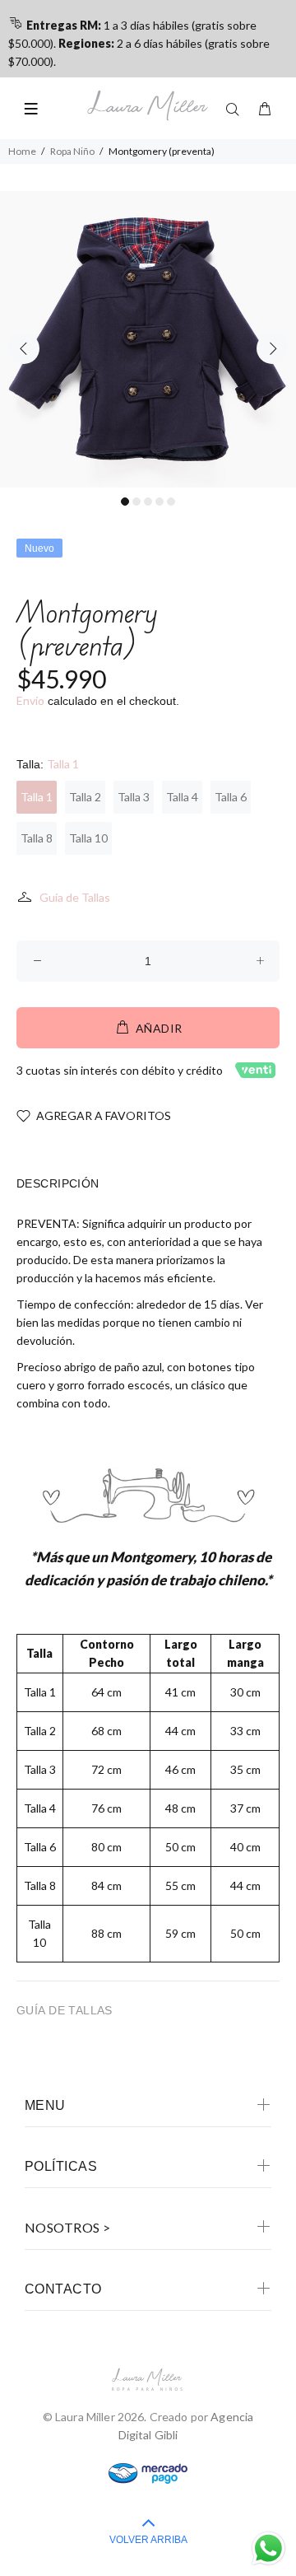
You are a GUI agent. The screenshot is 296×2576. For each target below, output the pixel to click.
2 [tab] (136, 502)
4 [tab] (160, 502)
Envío (30, 700)
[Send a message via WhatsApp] (268, 2548)
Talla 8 (37, 838)
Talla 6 (231, 797)
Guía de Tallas (75, 897)
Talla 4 (182, 797)
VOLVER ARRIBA (148, 2540)
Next (272, 348)
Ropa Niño (72, 151)
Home (22, 151)
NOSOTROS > (68, 2227)
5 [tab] (171, 502)
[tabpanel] (148, 339)
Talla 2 (85, 797)
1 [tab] (125, 502)
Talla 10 (88, 838)
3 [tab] (148, 502)
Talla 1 (37, 797)
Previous (24, 348)
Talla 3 (134, 797)
